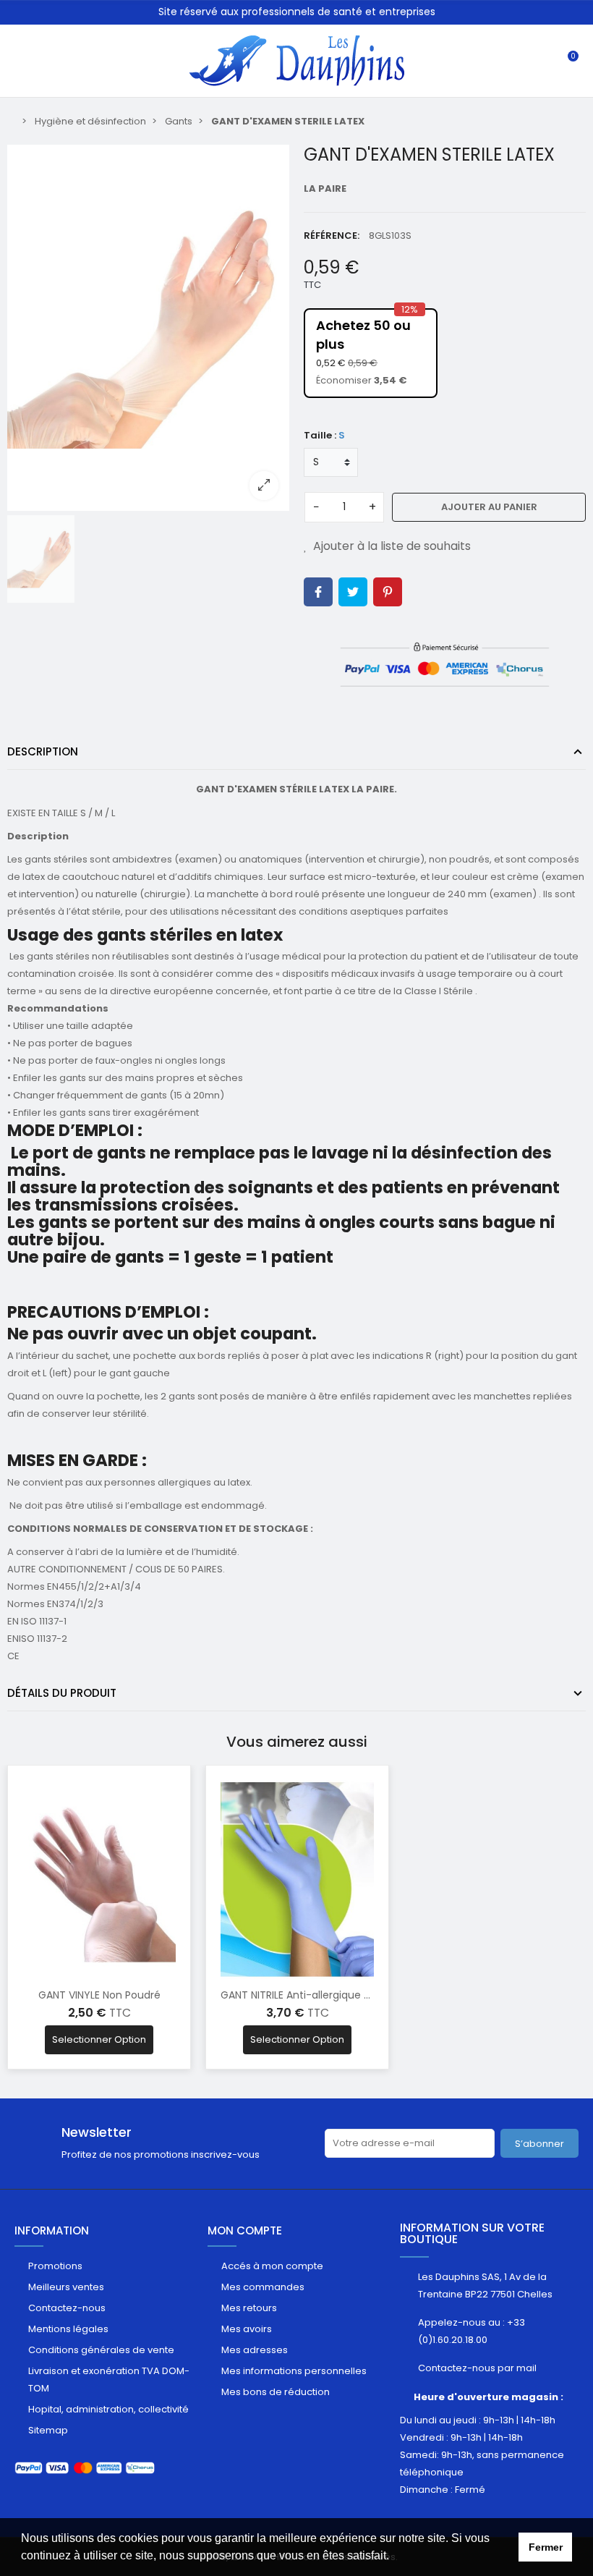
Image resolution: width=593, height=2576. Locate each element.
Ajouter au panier (489, 507)
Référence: (332, 236)
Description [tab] (43, 751)
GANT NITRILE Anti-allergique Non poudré (321, 1995)
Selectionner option (99, 2039)
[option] (148, 328)
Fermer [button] (546, 2547)
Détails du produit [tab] (62, 1693)
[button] (394, 2557)
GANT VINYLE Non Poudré (99, 1995)
